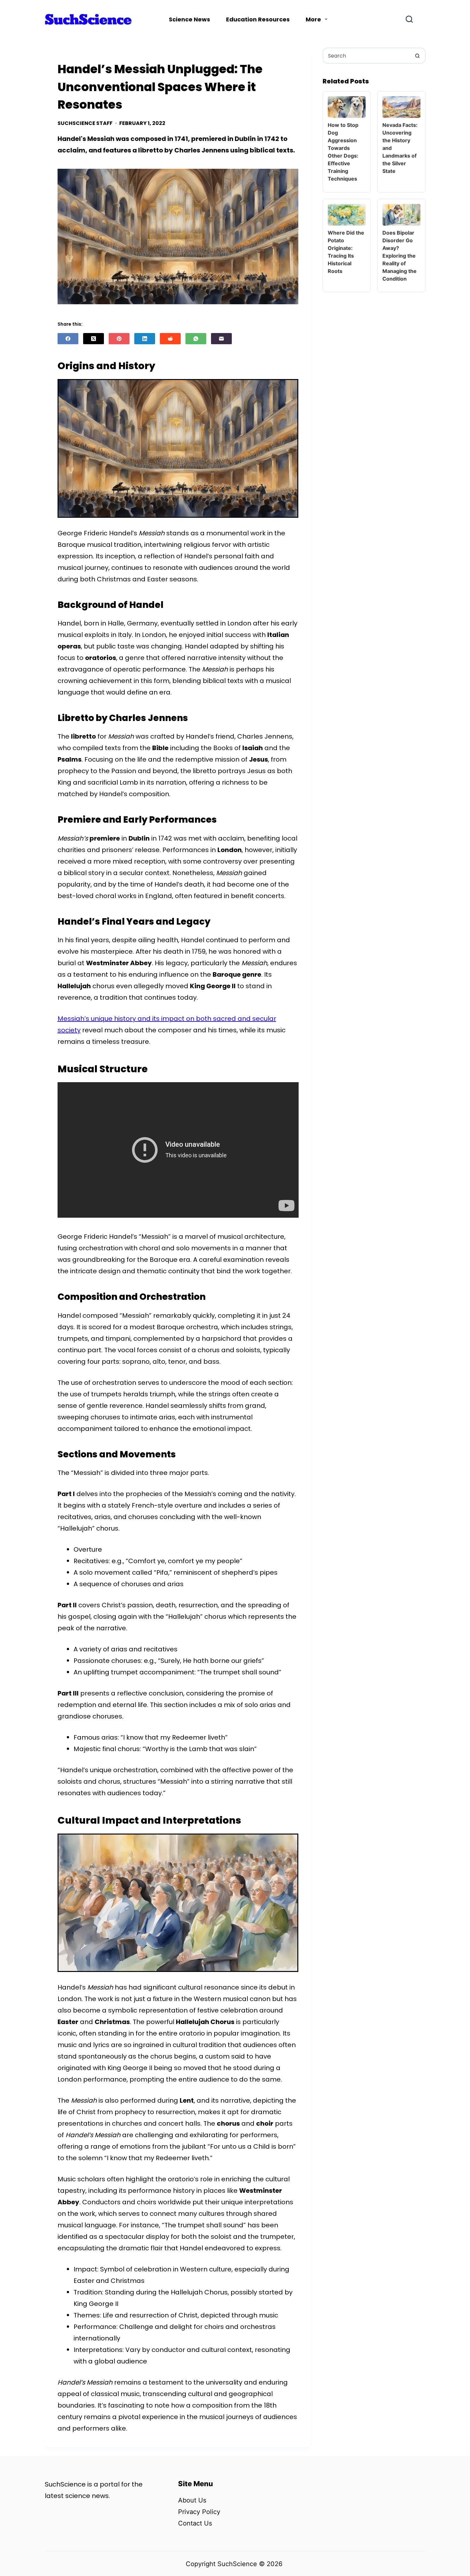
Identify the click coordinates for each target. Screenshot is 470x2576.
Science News (189, 19)
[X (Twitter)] (94, 339)
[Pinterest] (119, 339)
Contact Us (195, 2523)
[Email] (221, 339)
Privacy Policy (199, 2512)
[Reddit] (170, 339)
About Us (192, 2500)
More (313, 19)
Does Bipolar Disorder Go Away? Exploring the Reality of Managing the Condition (399, 256)
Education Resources (258, 19)
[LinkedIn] (145, 339)
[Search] (409, 19)
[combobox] (367, 56)
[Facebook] (68, 339)
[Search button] (418, 56)
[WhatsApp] (196, 339)
